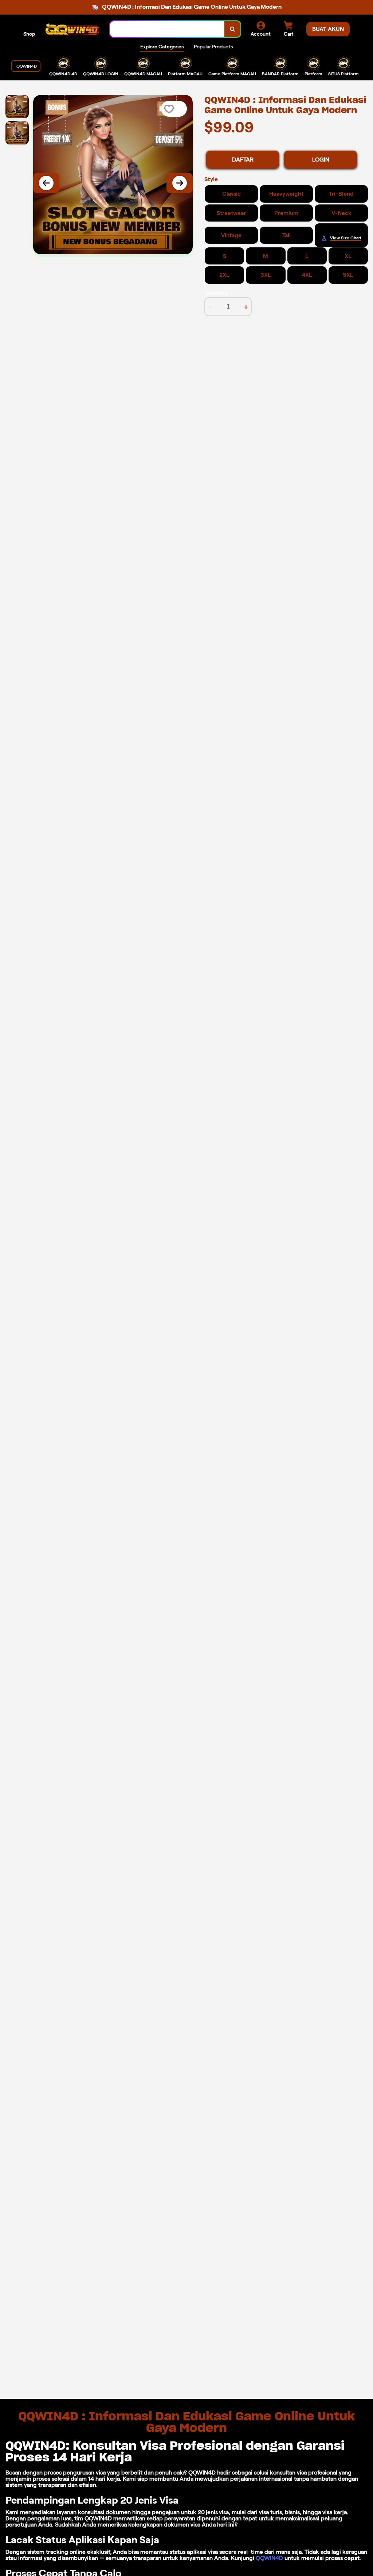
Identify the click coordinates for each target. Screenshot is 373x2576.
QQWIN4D (269, 2558)
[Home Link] (72, 29)
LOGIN (321, 160)
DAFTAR (243, 160)
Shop (29, 34)
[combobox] (167, 29)
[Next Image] (180, 183)
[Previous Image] (46, 183)
